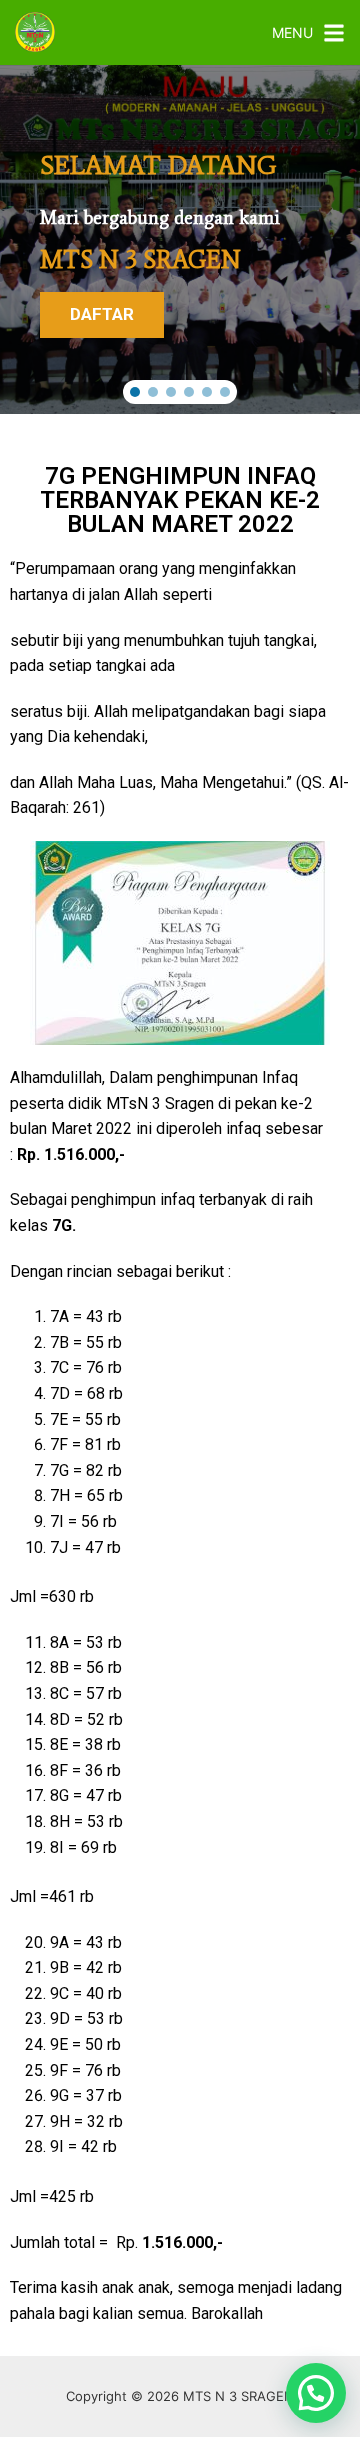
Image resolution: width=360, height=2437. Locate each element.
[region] (180, 239)
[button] (135, 392)
